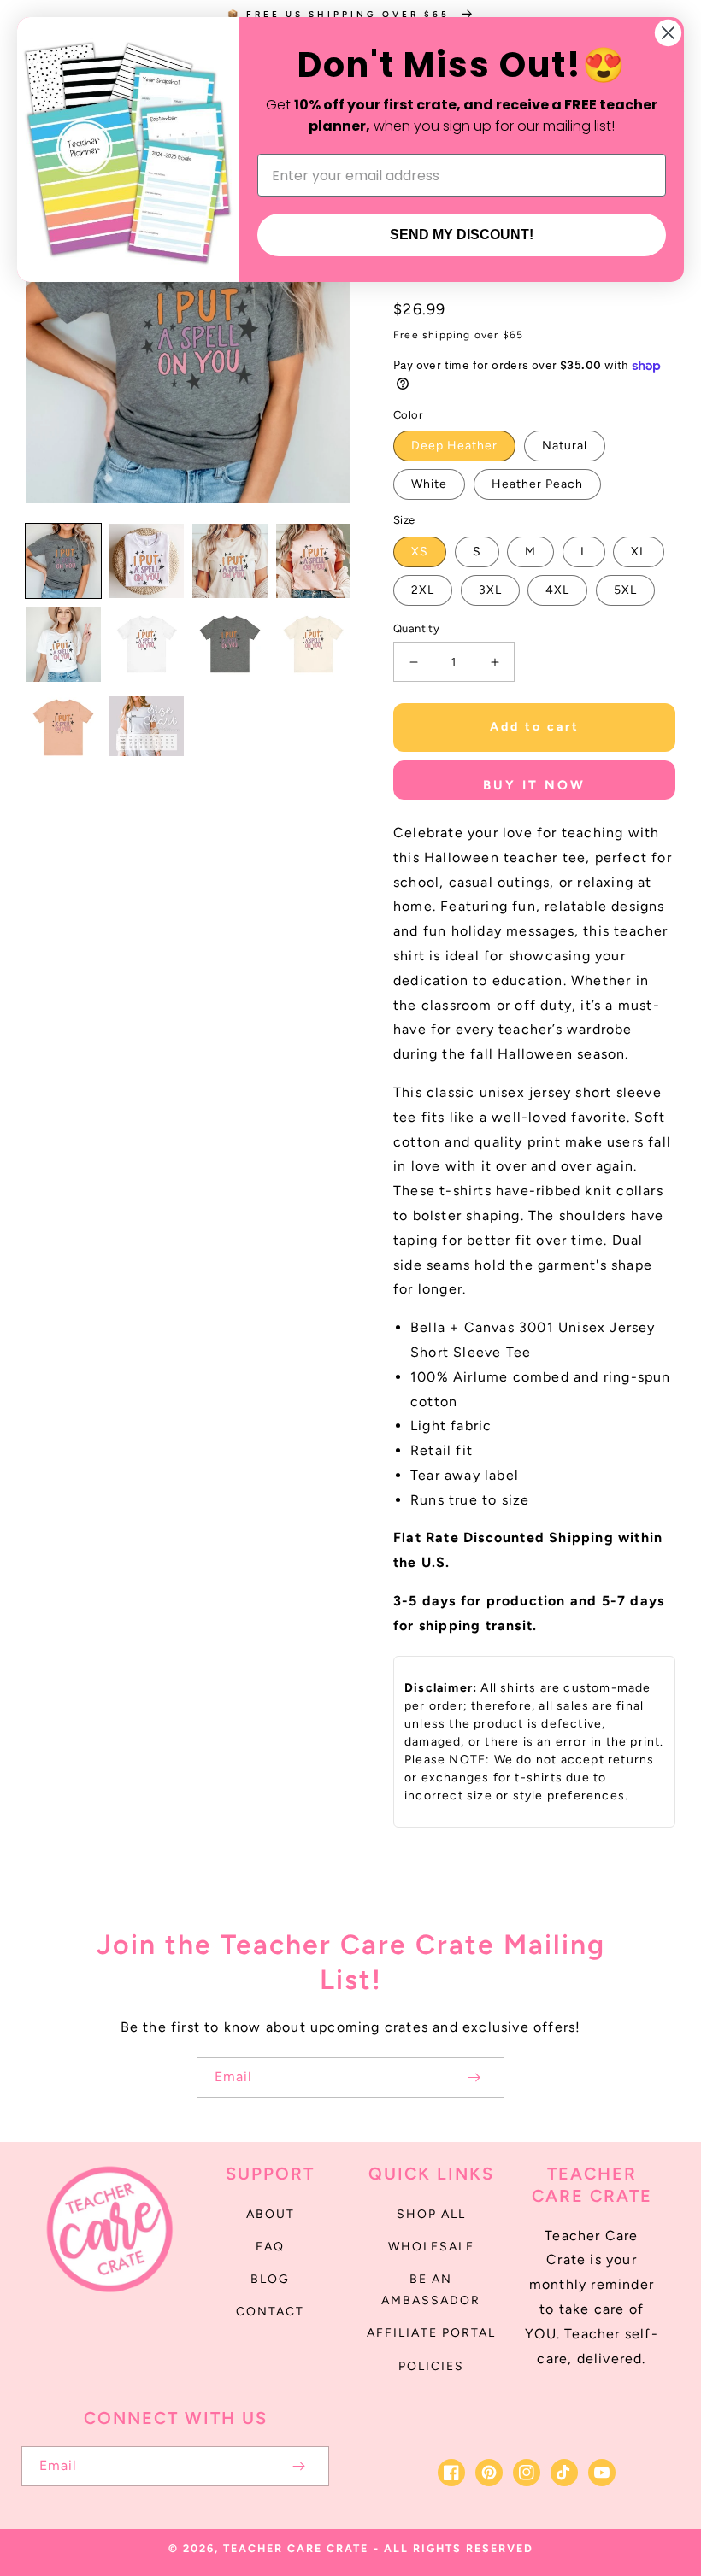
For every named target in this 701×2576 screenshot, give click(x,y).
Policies (431, 2366)
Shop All (431, 2214)
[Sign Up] (474, 2077)
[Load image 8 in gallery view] (314, 644)
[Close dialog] (668, 33)
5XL (625, 590)
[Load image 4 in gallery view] (314, 561)
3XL (490, 590)
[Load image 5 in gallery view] (63, 644)
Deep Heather (454, 446)
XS (420, 552)
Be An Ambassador (431, 2290)
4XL (557, 590)
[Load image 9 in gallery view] (63, 728)
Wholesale (431, 2247)
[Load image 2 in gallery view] (147, 561)
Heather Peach (537, 484)
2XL (423, 590)
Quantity (416, 628)
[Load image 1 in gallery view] (63, 561)
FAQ (270, 2247)
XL (639, 552)
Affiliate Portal (431, 2333)
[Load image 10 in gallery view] (147, 728)
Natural (565, 446)
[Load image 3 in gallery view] (230, 561)
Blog (270, 2279)
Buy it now (534, 785)
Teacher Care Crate (296, 2548)
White (429, 484)
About (271, 2214)
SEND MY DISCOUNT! (462, 235)
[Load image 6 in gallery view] (147, 644)
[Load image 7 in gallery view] (230, 644)
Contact (270, 2312)
